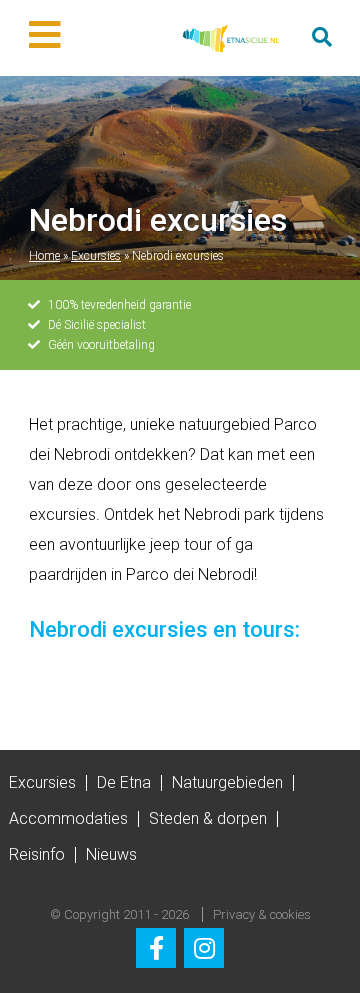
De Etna (124, 782)
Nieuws (111, 854)
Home (44, 256)
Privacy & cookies (262, 914)
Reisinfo (37, 854)
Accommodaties (68, 818)
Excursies (96, 256)
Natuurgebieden (227, 782)
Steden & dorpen (208, 818)
